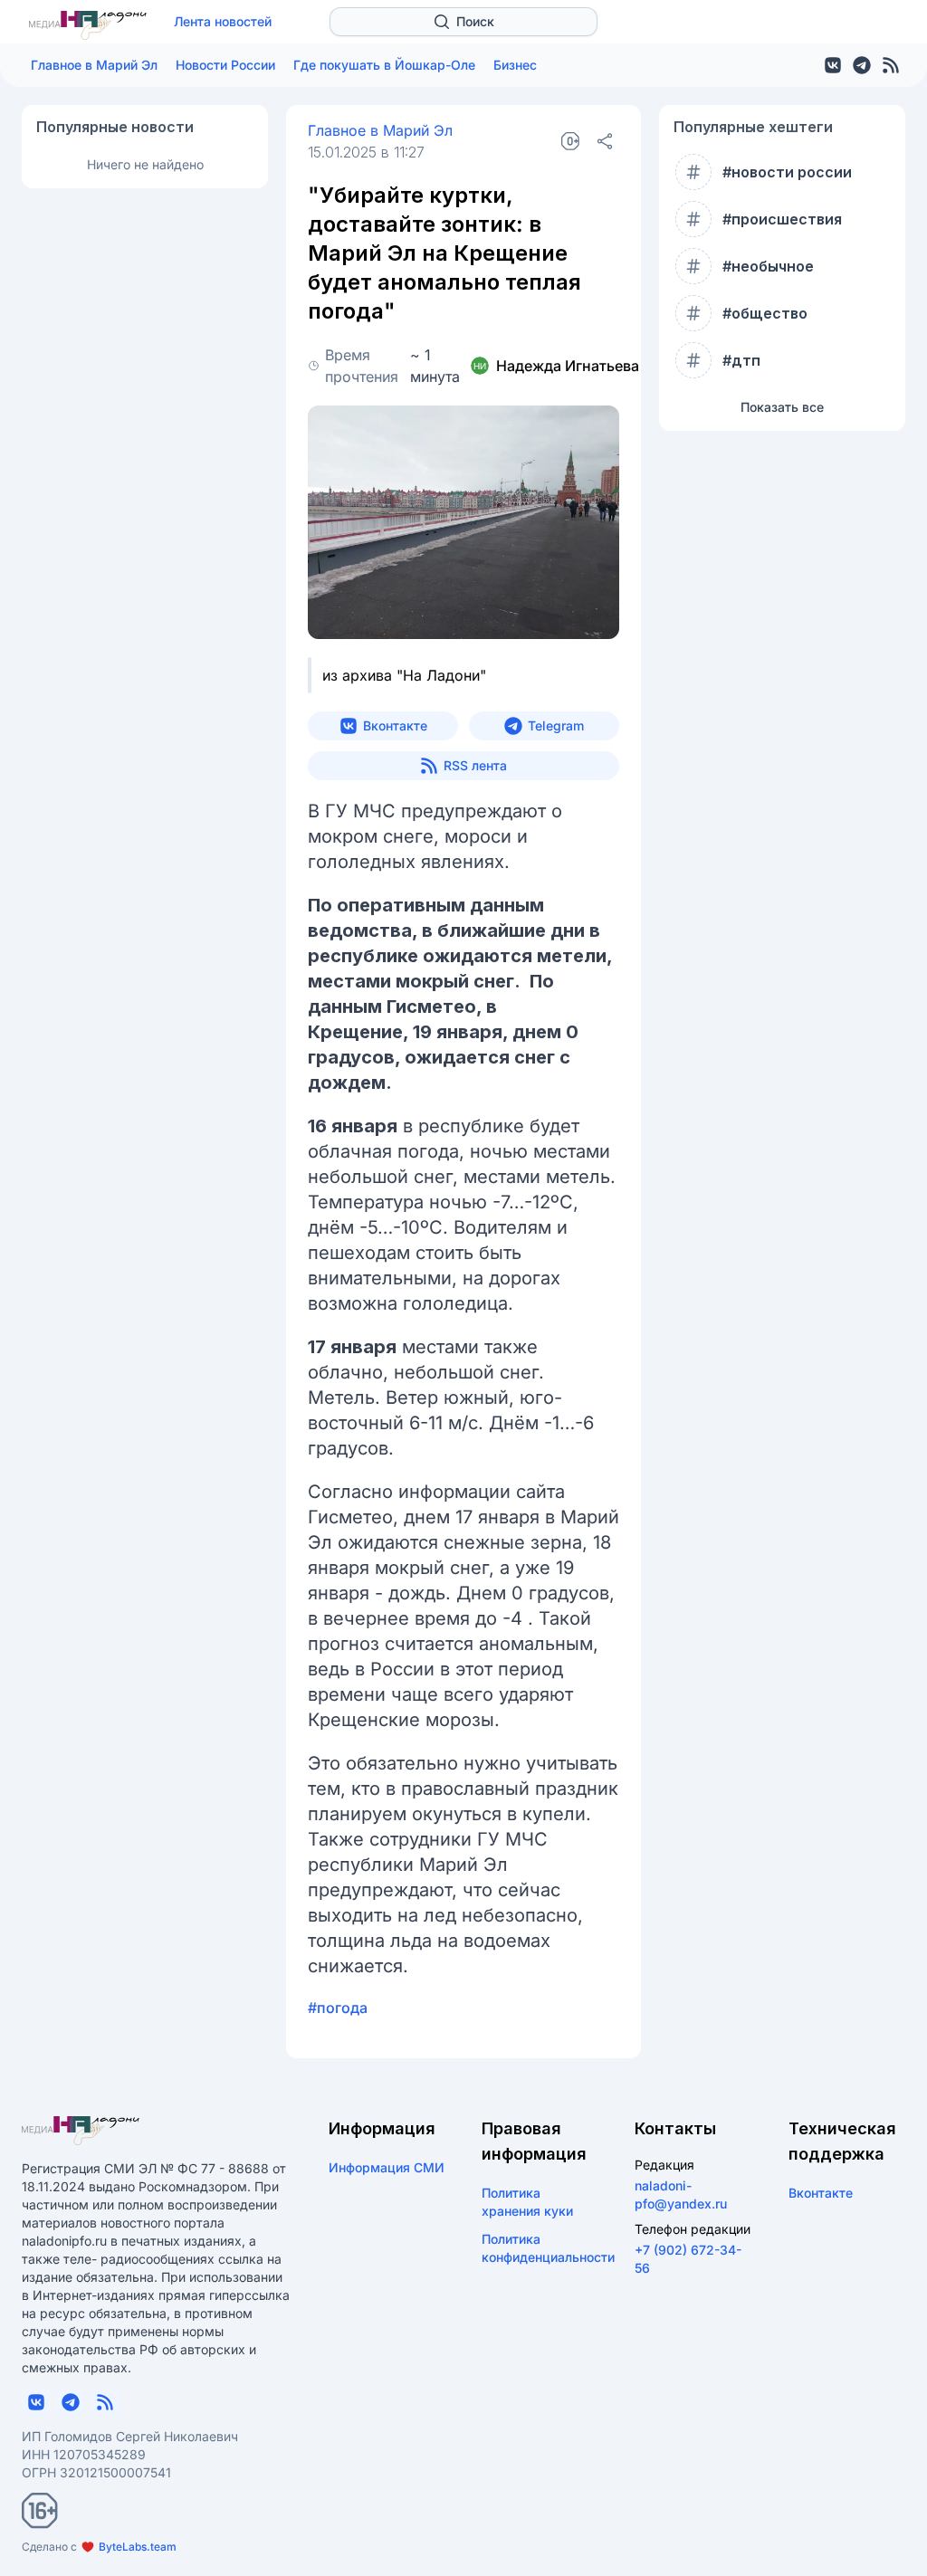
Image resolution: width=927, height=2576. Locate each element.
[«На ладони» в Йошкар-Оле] (88, 25)
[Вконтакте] (833, 65)
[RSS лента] (891, 65)
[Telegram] (862, 65)
